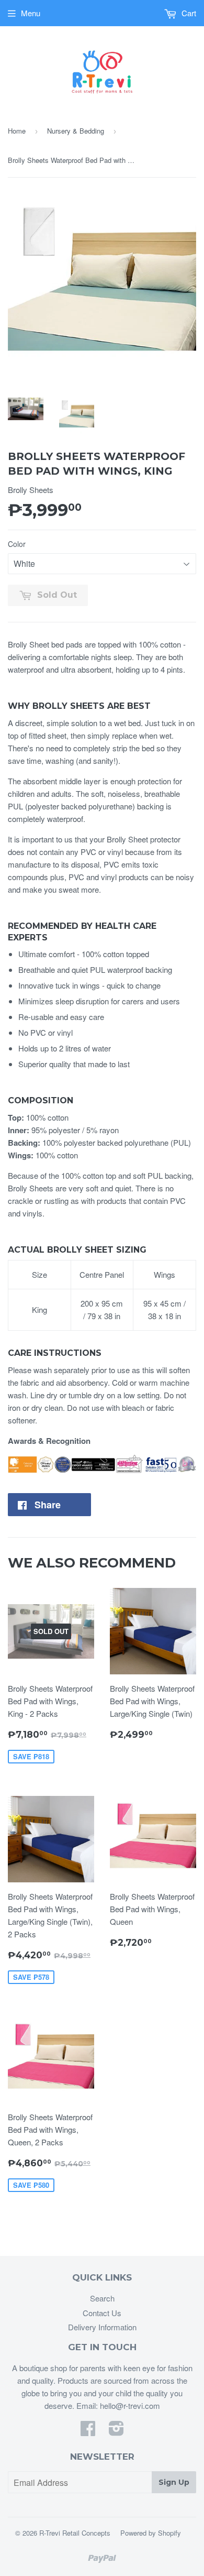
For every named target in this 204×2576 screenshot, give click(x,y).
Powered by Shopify (151, 2533)
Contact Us (102, 2313)
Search (102, 2298)
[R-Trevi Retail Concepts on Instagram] (116, 2431)
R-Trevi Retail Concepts (75, 2533)
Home (17, 131)
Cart (188, 13)
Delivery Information (102, 2327)
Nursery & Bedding (76, 131)
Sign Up (174, 2482)
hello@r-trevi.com (130, 2405)
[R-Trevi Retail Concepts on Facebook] (88, 2431)
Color (17, 544)
